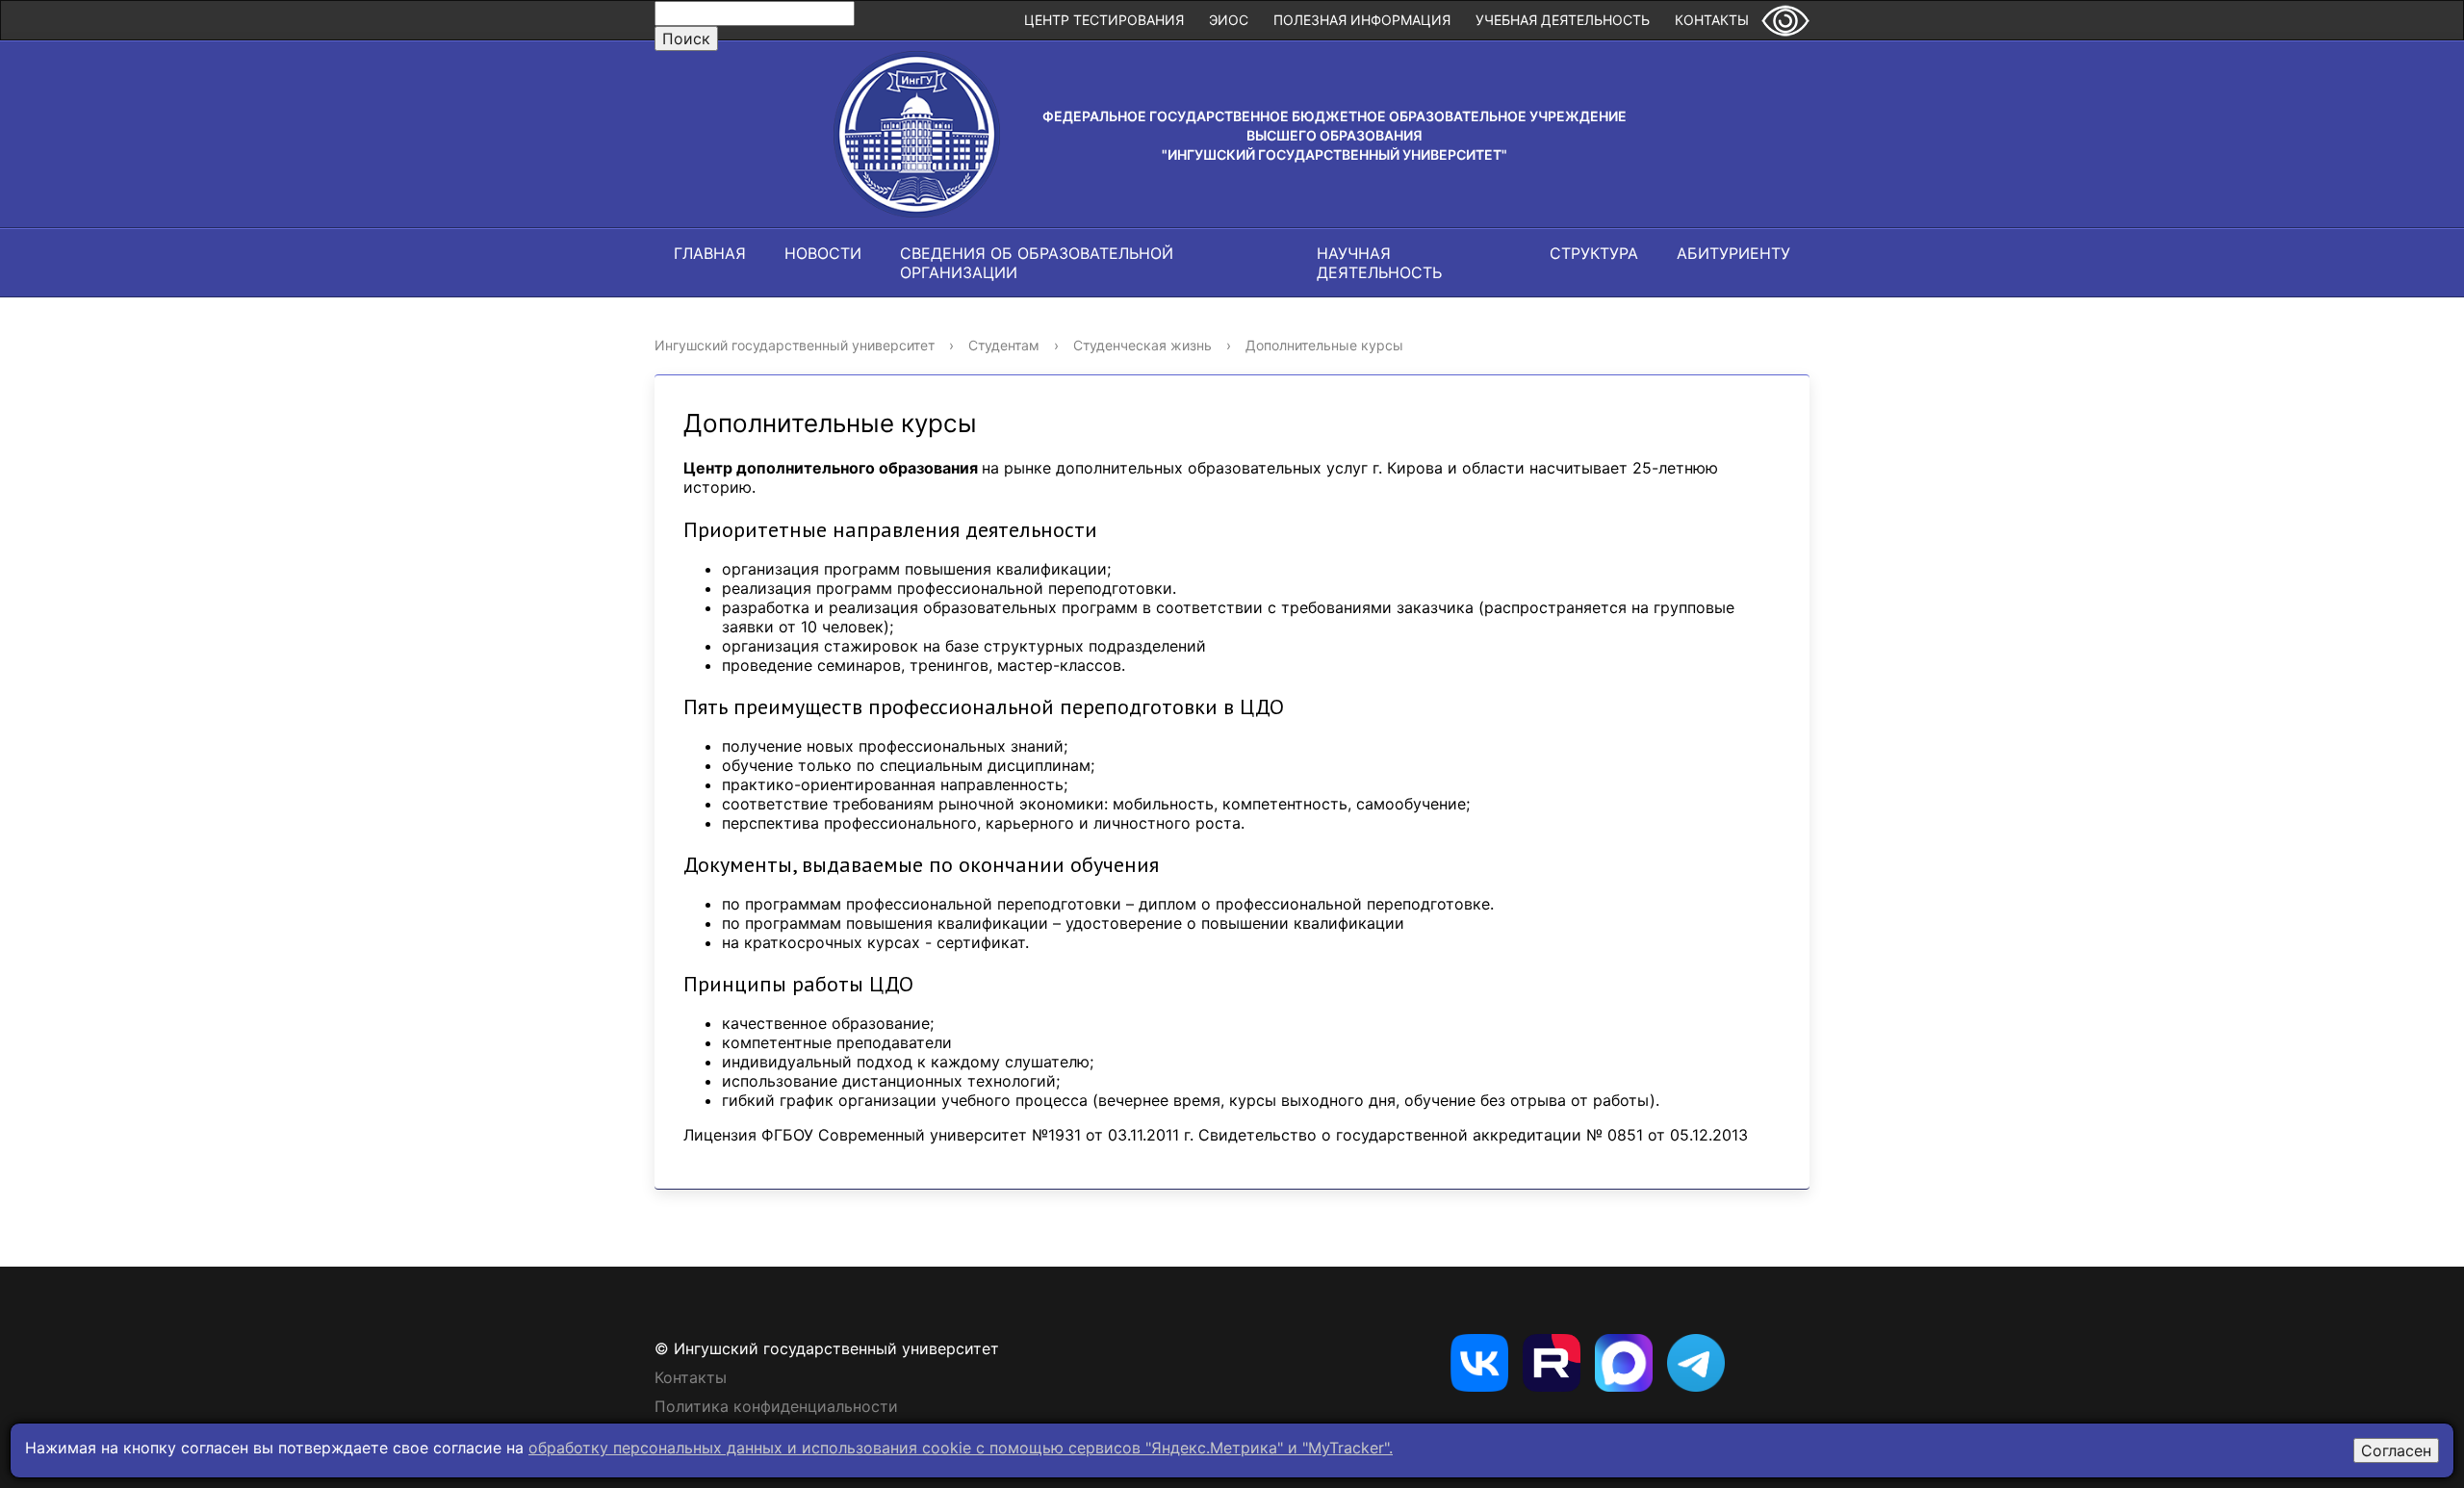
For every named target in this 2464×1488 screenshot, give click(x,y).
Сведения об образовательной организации (1037, 263)
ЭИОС (1229, 20)
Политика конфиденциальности (776, 1406)
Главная (710, 253)
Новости (823, 253)
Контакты (1712, 20)
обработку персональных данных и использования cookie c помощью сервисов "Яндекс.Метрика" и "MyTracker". (961, 1448)
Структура (1594, 253)
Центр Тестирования (1104, 20)
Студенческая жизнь (1142, 345)
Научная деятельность (1379, 263)
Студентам (1004, 345)
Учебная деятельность (1563, 20)
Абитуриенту (1733, 253)
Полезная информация (1362, 20)
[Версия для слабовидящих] (1785, 20)
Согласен (2396, 1450)
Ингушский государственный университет (795, 345)
